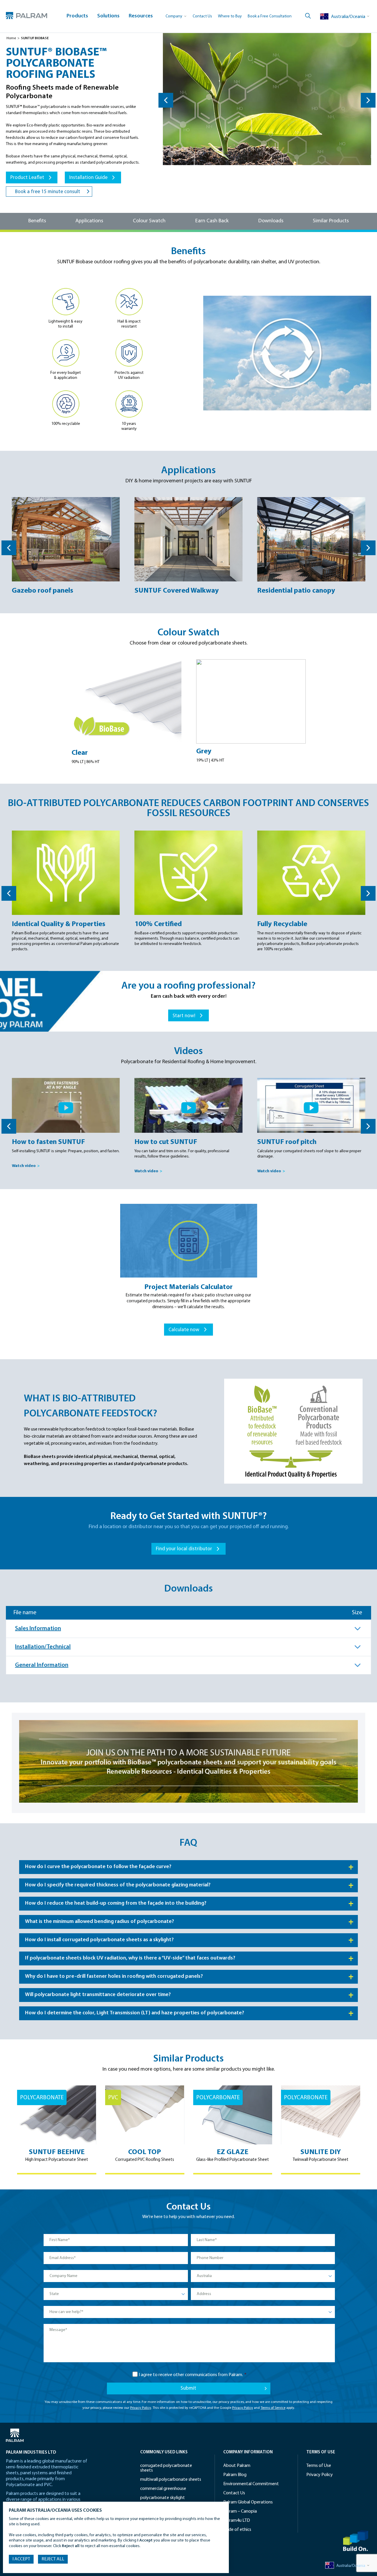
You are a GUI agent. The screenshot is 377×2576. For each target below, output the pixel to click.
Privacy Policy (141, 2408)
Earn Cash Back (212, 221)
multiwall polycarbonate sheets (171, 2480)
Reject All (53, 2559)
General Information (42, 1665)
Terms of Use (319, 2466)
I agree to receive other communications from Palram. (193, 2375)
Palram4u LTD (237, 2521)
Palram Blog (235, 2475)
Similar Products (331, 221)
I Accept (21, 2559)
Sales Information (38, 1629)
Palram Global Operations (248, 2502)
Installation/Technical (43, 1647)
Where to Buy (230, 16)
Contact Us (202, 16)
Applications (89, 221)
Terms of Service (273, 2408)
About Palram (237, 2466)
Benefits (37, 221)
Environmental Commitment (251, 2484)
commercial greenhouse (163, 2489)
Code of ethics (237, 2530)
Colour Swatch (149, 221)
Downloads (271, 221)
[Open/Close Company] (176, 16)
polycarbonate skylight (163, 2498)
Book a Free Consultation (270, 16)
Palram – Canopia (240, 2511)
